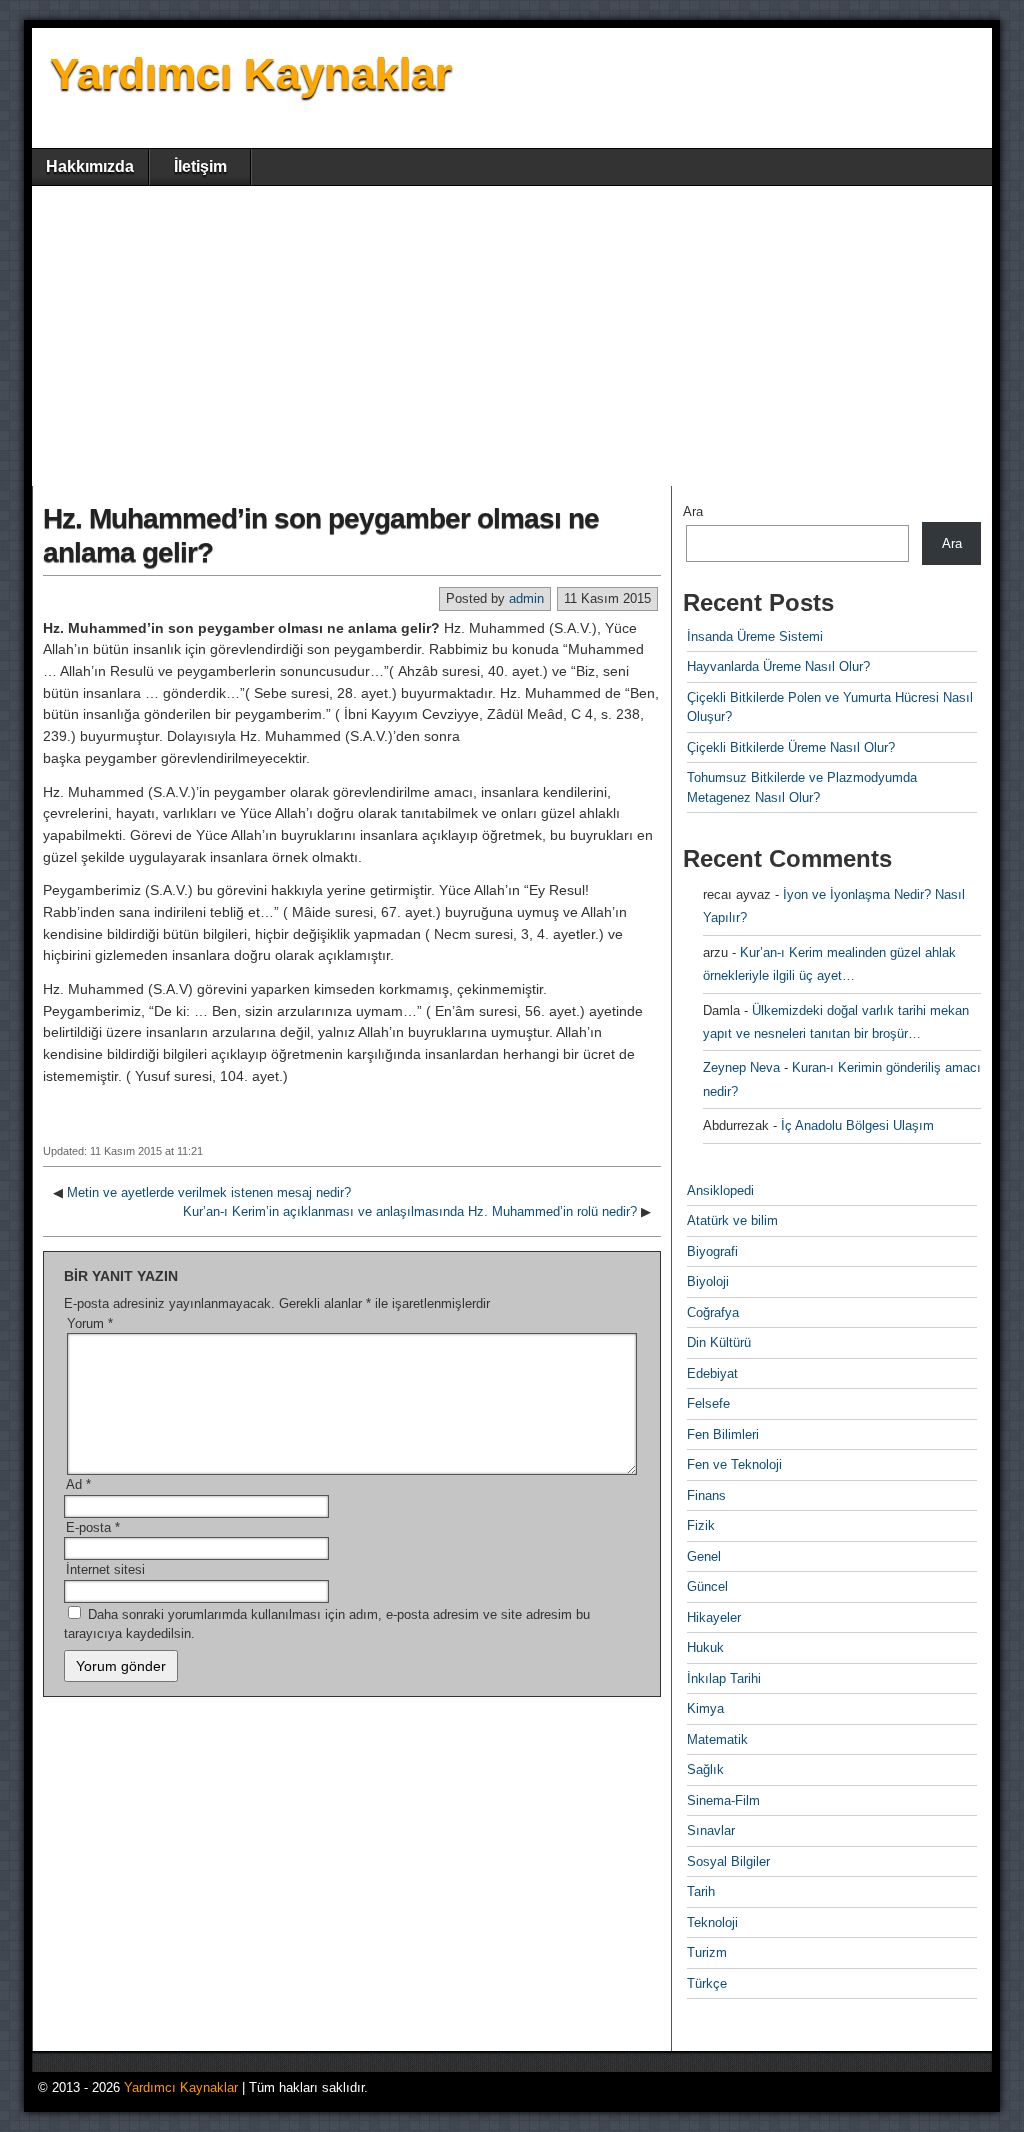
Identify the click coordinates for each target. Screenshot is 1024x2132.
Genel (704, 1556)
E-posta (93, 1527)
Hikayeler (714, 1617)
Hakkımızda (90, 166)
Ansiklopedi (720, 1190)
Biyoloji (708, 1281)
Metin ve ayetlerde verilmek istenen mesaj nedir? (209, 1192)
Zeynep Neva (741, 1067)
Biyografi (712, 1251)
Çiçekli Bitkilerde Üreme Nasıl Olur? (791, 747)
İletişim (200, 166)
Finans (706, 1495)
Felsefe (708, 1403)
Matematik (717, 1739)
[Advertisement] (512, 336)
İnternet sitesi (105, 1569)
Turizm (707, 1952)
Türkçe (707, 1983)
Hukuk (705, 1647)
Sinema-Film (723, 1800)
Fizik (701, 1525)
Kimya (705, 1708)
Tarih (701, 1891)
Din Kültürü (719, 1342)
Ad (78, 1484)
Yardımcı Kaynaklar (251, 73)
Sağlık (705, 1769)
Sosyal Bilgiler (728, 1861)
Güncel (707, 1586)
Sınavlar (711, 1830)
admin (526, 598)
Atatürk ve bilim (732, 1220)
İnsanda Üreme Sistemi (755, 636)
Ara (693, 511)
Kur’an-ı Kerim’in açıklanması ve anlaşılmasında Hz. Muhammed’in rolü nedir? (410, 1211)
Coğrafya (713, 1312)
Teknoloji (712, 1922)
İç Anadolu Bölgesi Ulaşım (857, 1125)
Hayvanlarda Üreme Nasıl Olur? (778, 666)
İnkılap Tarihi (724, 1678)
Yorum (90, 1323)
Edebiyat (712, 1373)
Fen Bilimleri (723, 1434)
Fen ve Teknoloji (734, 1464)
